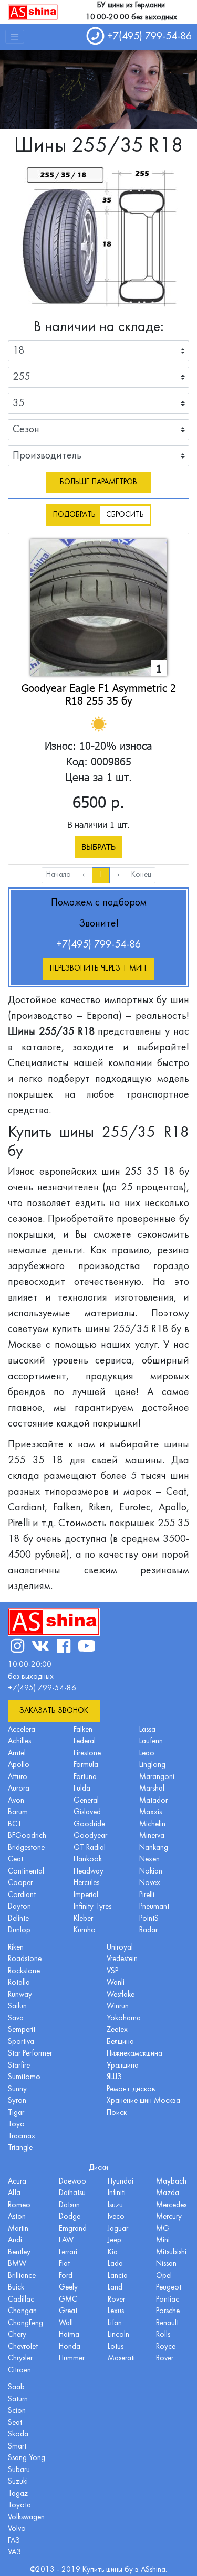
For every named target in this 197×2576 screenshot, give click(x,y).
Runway (20, 1995)
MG (163, 2229)
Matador (153, 1801)
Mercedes (171, 2205)
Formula (86, 1765)
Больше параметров (98, 482)
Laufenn (151, 1742)
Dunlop (19, 1930)
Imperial (86, 1895)
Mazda (168, 2193)
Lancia (118, 2276)
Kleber (83, 1919)
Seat (15, 2423)
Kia (113, 2253)
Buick (16, 2288)
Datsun (69, 2205)
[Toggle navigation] (15, 37)
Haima (69, 2335)
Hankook (88, 1860)
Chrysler (20, 2359)
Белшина (120, 2042)
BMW (17, 2264)
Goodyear (90, 1836)
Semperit (22, 2030)
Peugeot (169, 2288)
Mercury (169, 2217)
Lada (115, 2264)
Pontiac (168, 2300)
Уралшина (123, 2066)
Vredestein (122, 1959)
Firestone (87, 1754)
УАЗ (14, 2553)
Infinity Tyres (92, 1907)
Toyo (16, 2125)
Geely (68, 2288)
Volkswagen (26, 2518)
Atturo (18, 1777)
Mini (163, 2240)
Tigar (16, 2113)
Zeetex (117, 2030)
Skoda (18, 2435)
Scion (17, 2411)
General (86, 1801)
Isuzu (115, 2205)
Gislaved (87, 1812)
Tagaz (18, 2494)
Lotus (116, 2347)
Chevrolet (23, 2347)
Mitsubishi (171, 2253)
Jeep (115, 2240)
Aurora (19, 1789)
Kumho (85, 1930)
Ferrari (68, 2253)
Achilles (19, 1742)
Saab (16, 2387)
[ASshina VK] (40, 1648)
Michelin (152, 1824)
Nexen (149, 1860)
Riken (16, 1948)
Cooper (20, 1883)
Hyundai (121, 2182)
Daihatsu (72, 2193)
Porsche (168, 2311)
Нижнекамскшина (134, 2054)
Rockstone (24, 1971)
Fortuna (85, 1777)
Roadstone (25, 1959)
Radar (148, 1930)
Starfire (19, 2066)
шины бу (121, 2570)
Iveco (116, 2217)
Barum (18, 1812)
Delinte (18, 1919)
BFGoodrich (27, 1836)
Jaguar (118, 2229)
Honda (70, 2347)
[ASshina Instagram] (17, 1648)
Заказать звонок (54, 1711)
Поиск (117, 2113)
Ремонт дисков (131, 2089)
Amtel (17, 1754)
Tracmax (22, 2137)
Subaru (19, 2470)
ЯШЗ (114, 2077)
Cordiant (22, 1895)
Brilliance (22, 2276)
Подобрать (74, 515)
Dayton (19, 1907)
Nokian (151, 1872)
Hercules (86, 1883)
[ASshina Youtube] (87, 1648)
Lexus (116, 2311)
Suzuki (18, 2482)
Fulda (82, 1789)
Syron (17, 2101)
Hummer (72, 2359)
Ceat (15, 1860)
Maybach (171, 2182)
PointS (149, 1919)
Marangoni (157, 1777)
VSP (112, 1971)
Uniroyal (120, 1948)
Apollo (19, 1765)
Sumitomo (24, 2077)
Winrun (118, 2006)
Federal (85, 1742)
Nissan (166, 2264)
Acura (17, 2182)
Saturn (18, 2399)
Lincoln (118, 2335)
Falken (83, 1730)
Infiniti (117, 2193)
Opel (164, 2276)
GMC (68, 2300)
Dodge (70, 2217)
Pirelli (147, 1895)
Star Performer (30, 2054)
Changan (22, 2311)
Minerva (152, 1836)
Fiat (64, 2264)
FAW (66, 2240)
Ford (66, 2276)
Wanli (116, 1983)
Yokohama (124, 2019)
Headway (89, 1872)
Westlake (121, 1995)
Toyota (19, 2505)
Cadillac (21, 2300)
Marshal (152, 1789)
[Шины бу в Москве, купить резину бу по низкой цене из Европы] (33, 12)
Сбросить (125, 515)
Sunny (17, 2089)
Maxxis (151, 1812)
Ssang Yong (27, 2458)
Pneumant (154, 1907)
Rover (165, 2359)
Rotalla (19, 1983)
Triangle (20, 2148)
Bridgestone (26, 1848)
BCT (15, 1824)
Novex (150, 1883)
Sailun (17, 2006)
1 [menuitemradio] (101, 875)
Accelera (22, 1730)
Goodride (89, 1824)
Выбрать (98, 847)
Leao (147, 1754)
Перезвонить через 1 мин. (99, 969)
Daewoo (72, 2182)
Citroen (19, 2371)
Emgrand (73, 2229)
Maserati (121, 2359)
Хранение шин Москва (143, 2101)
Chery (17, 2335)
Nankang (154, 1848)
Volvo (17, 2529)
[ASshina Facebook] (64, 1648)
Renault (167, 2323)
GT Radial (90, 1848)
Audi (15, 2240)
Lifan (115, 2323)
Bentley (19, 2253)
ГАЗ (14, 2541)
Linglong (152, 1765)
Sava (16, 2019)
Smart (17, 2447)
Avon (16, 1801)
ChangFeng (25, 2323)
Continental (26, 1872)
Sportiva (21, 2042)
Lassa (147, 1730)
